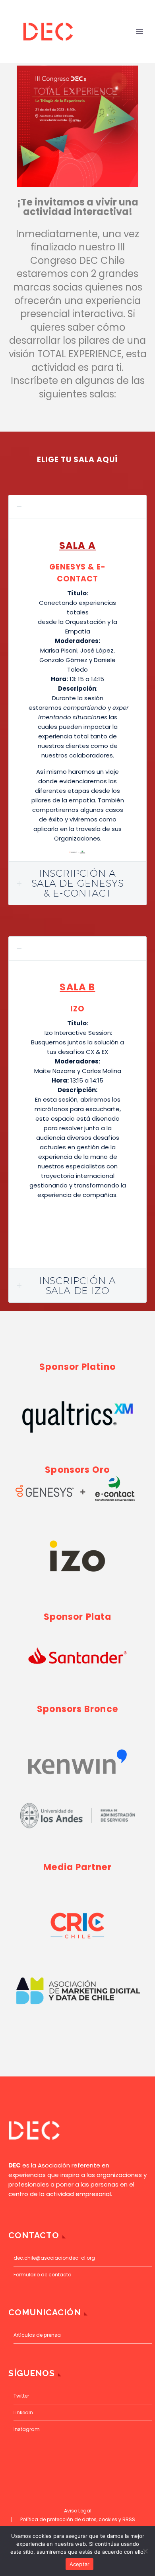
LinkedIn (23, 2412)
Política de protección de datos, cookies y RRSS (78, 2520)
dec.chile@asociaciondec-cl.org (54, 2258)
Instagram (27, 2429)
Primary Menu (139, 32)
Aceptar (80, 2564)
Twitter (21, 2396)
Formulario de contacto (42, 2275)
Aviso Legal (78, 2511)
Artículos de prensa (37, 2335)
